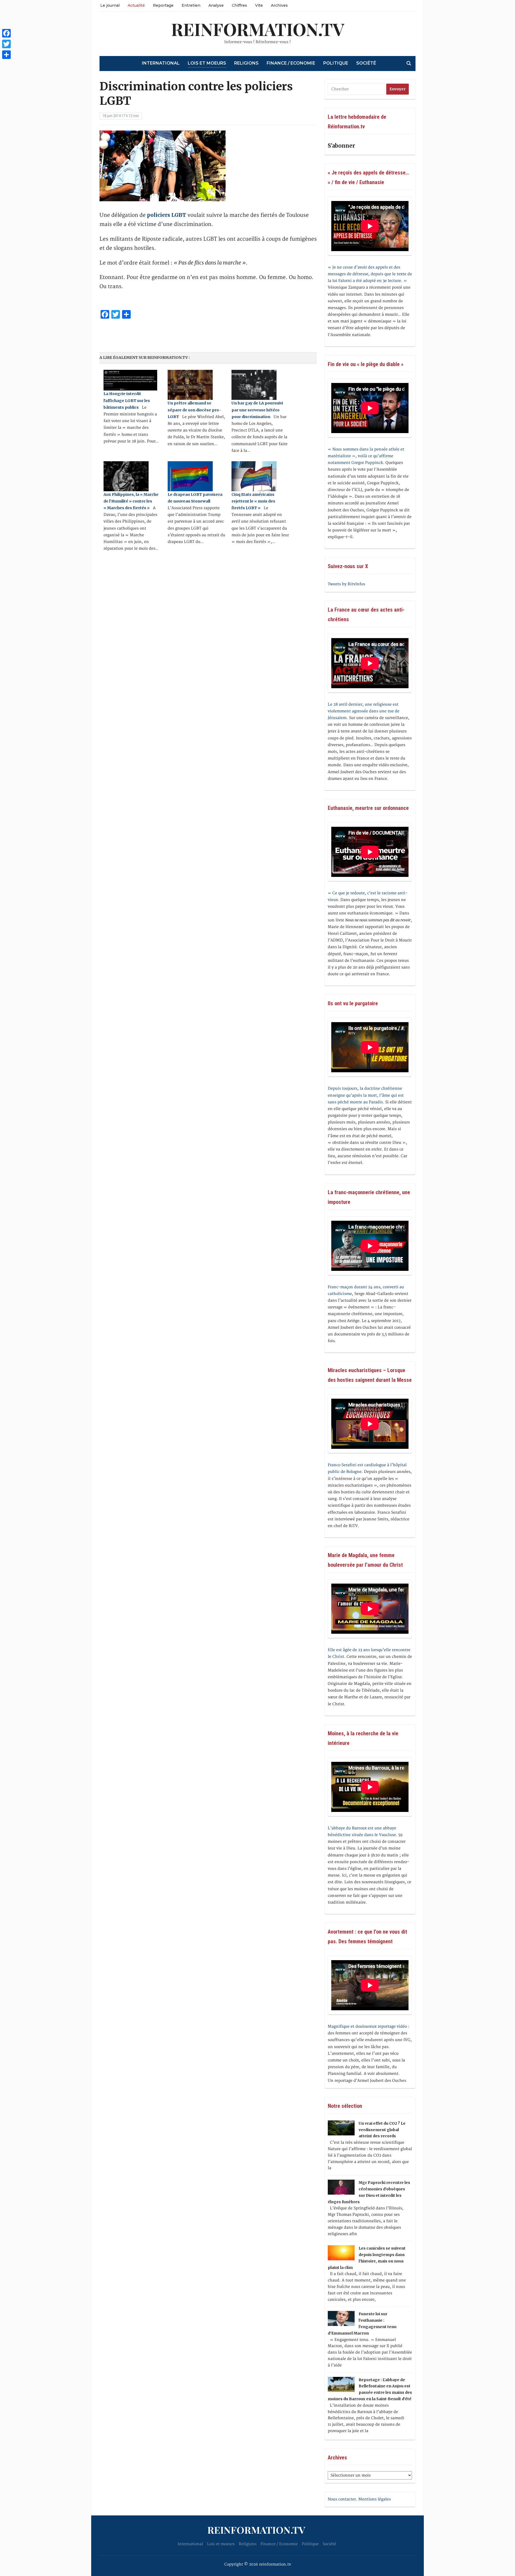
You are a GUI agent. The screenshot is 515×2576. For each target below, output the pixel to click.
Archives (279, 5)
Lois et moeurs (207, 63)
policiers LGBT (167, 215)
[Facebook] (6, 33)
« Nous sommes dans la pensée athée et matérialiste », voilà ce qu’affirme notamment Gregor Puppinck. (366, 456)
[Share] (6, 55)
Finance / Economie (291, 63)
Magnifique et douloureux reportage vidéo (367, 2026)
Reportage (163, 5)
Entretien (191, 5)
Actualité (136, 5)
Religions (246, 63)
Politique (336, 63)
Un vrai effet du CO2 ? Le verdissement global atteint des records (382, 2130)
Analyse (216, 5)
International (161, 63)
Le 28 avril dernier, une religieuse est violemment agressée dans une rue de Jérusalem (364, 711)
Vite (259, 5)
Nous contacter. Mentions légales (359, 2499)
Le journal (110, 5)
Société (366, 63)
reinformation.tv (258, 29)
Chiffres (239, 5)
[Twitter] (6, 44)
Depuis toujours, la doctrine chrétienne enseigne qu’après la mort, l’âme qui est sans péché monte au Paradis (366, 1095)
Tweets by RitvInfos (346, 584)
